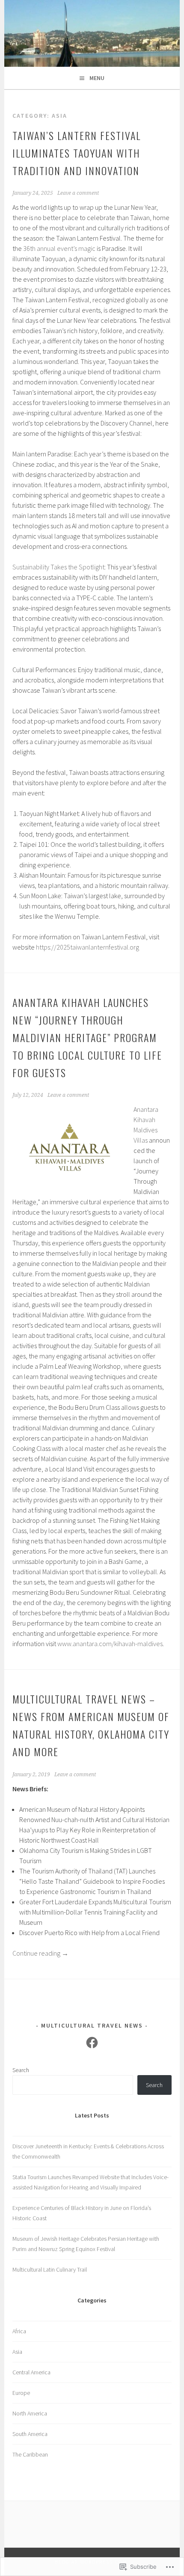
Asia (17, 2352)
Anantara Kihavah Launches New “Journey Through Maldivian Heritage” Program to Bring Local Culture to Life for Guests (87, 1037)
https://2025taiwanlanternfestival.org (88, 947)
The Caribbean (30, 2454)
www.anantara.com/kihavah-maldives (110, 1644)
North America (30, 2413)
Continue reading (40, 1953)
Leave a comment (78, 193)
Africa (19, 2331)
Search (21, 2070)
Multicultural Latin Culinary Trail (50, 2269)
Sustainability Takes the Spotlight (58, 567)
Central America (31, 2372)
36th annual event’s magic (59, 248)
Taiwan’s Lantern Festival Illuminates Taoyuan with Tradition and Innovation (77, 153)
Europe (21, 2393)
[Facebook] (92, 2043)
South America (30, 2434)
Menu (97, 78)
